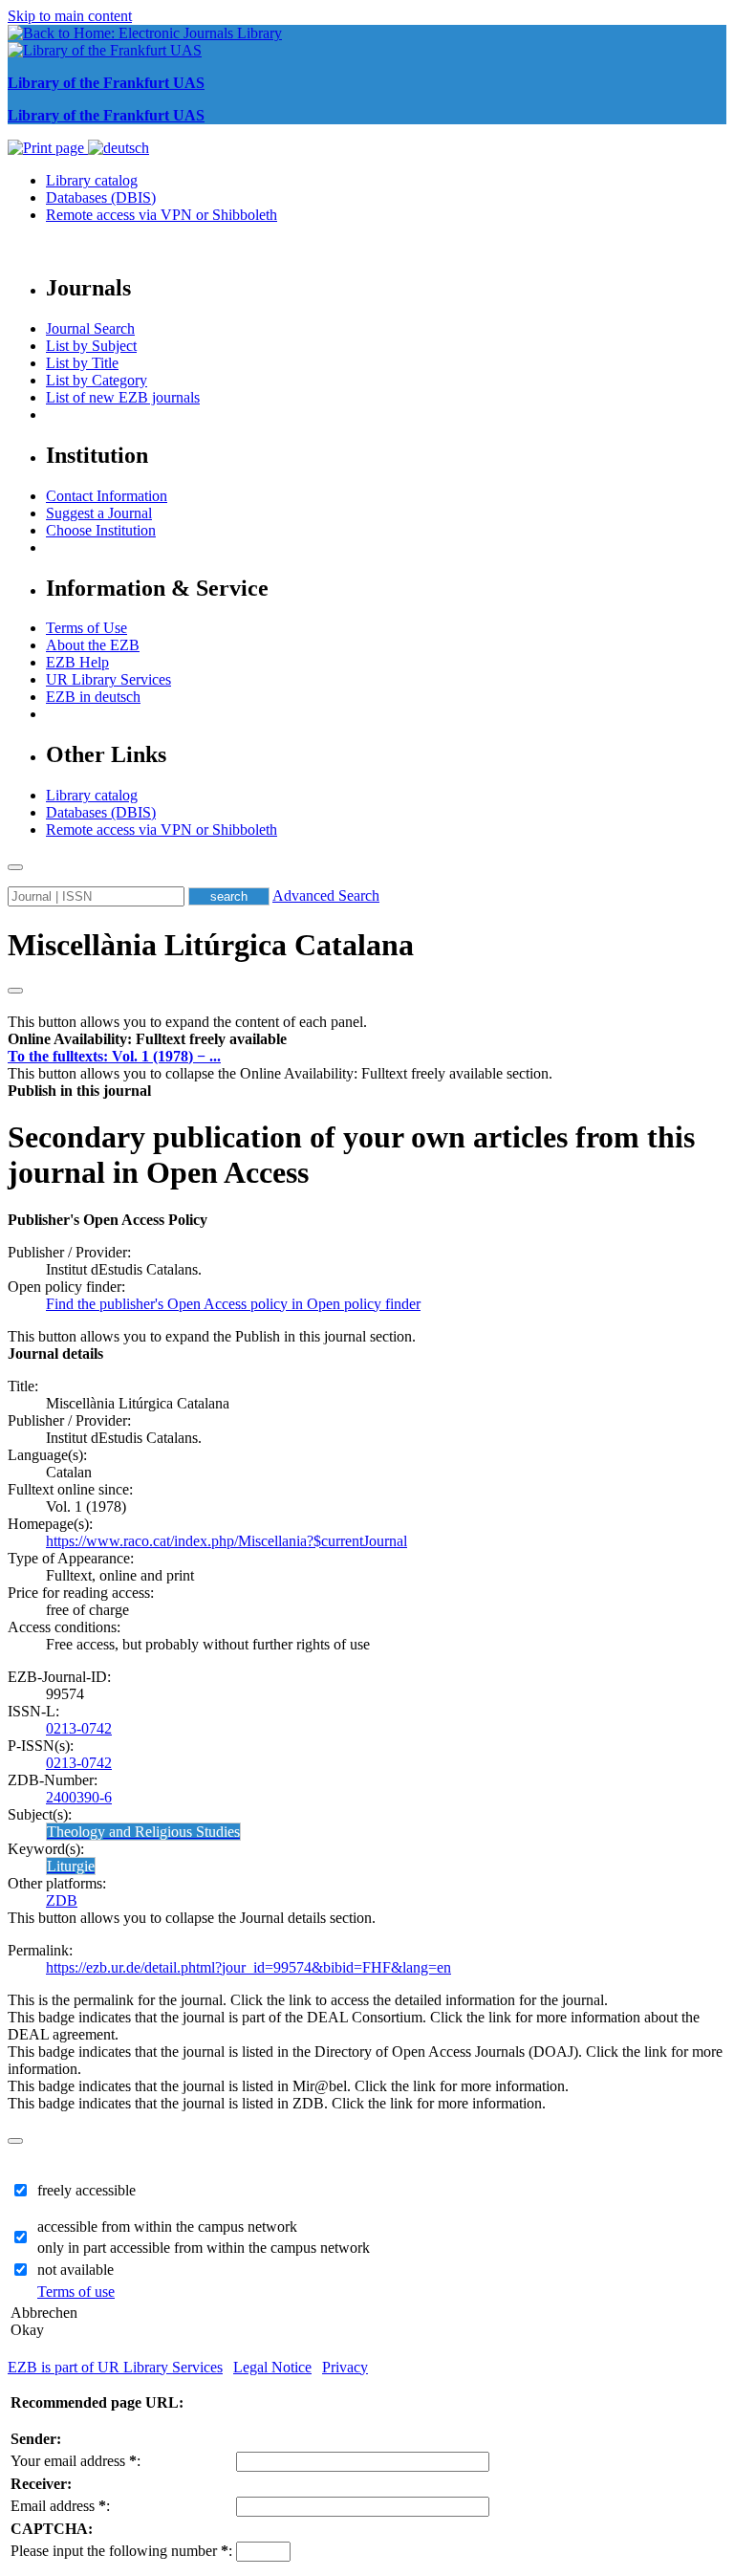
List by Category (97, 380)
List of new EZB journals (123, 397)
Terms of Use (86, 628)
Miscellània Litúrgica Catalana (211, 945)
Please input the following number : (121, 2551)
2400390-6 (79, 1797)
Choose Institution (101, 530)
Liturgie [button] (71, 1866)
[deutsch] (119, 148)
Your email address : (76, 2461)
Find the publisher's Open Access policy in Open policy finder (233, 1304)
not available (76, 2270)
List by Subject (91, 346)
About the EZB (93, 645)
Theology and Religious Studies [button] (143, 1832)
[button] (147, 1039)
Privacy (345, 2367)
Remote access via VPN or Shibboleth (162, 215)
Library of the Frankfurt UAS (106, 83)
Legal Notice (272, 2367)
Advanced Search (326, 895)
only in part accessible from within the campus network (204, 2248)
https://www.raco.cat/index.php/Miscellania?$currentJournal (227, 1541)
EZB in (93, 697)
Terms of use (76, 2292)
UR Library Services (108, 679)
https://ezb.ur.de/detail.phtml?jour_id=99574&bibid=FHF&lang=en (248, 1967)
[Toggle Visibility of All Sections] (15, 991)
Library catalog (92, 180)
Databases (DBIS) (101, 197)
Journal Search (90, 328)
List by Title (82, 363)
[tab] (367, 1039)
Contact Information (107, 496)
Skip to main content (70, 16)
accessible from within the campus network (167, 2227)
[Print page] (48, 148)
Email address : (60, 2506)
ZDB (62, 1900)
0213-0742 (79, 1728)
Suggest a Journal (99, 513)
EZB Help (77, 662)
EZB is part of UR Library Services (115, 2367)
